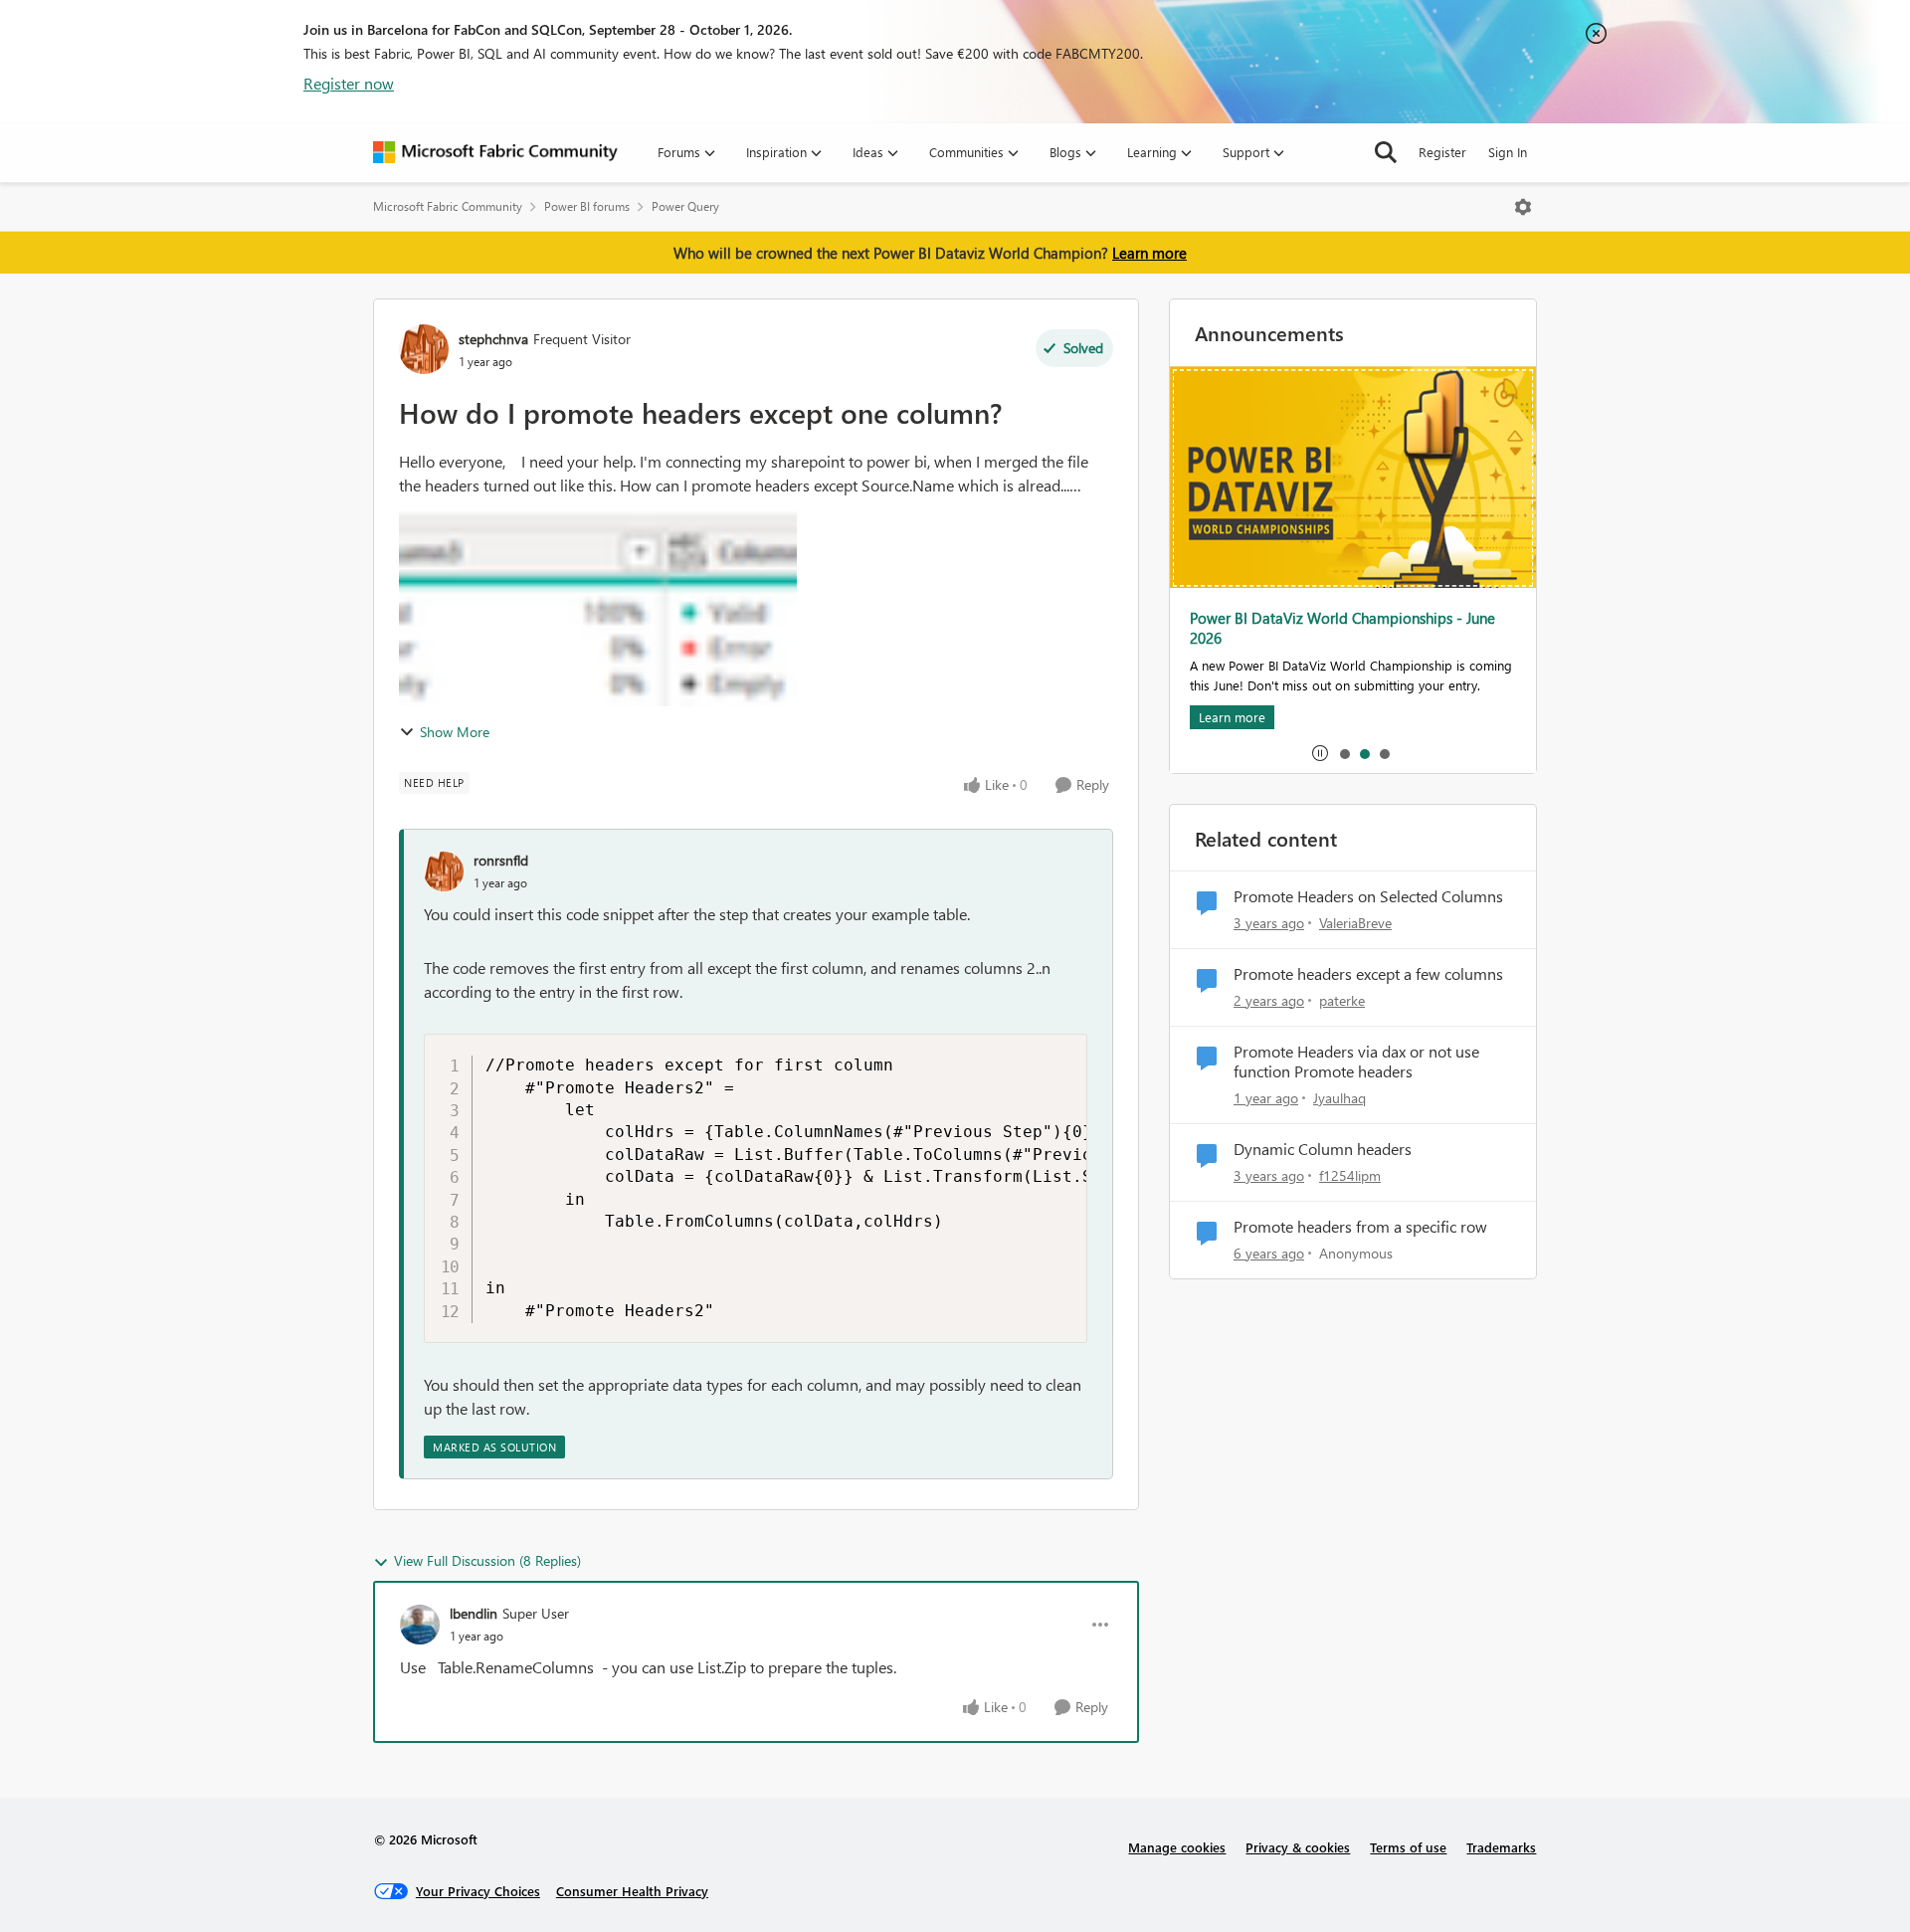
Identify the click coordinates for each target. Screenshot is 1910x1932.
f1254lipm (1350, 1175)
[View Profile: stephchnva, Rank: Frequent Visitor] (424, 349)
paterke (1342, 1000)
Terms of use (1408, 1847)
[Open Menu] (1523, 207)
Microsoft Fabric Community (448, 206)
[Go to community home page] (495, 152)
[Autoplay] (1320, 753)
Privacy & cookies (1298, 1847)
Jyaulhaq (1339, 1098)
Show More (455, 732)
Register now (349, 83)
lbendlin (474, 1613)
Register (1442, 152)
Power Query (685, 206)
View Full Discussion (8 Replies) (487, 1560)
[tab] (1344, 753)
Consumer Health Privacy (632, 1891)
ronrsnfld (501, 860)
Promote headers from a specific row (1360, 1227)
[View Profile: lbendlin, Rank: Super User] (420, 1625)
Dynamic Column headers (1323, 1149)
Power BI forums (587, 206)
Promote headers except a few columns (1368, 974)
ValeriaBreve (1355, 923)
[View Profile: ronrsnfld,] (444, 871)
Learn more (1149, 253)
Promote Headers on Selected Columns (1368, 896)
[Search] (1386, 152)
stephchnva (493, 339)
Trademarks (1501, 1847)
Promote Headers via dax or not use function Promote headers (1356, 1062)
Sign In (1508, 152)
